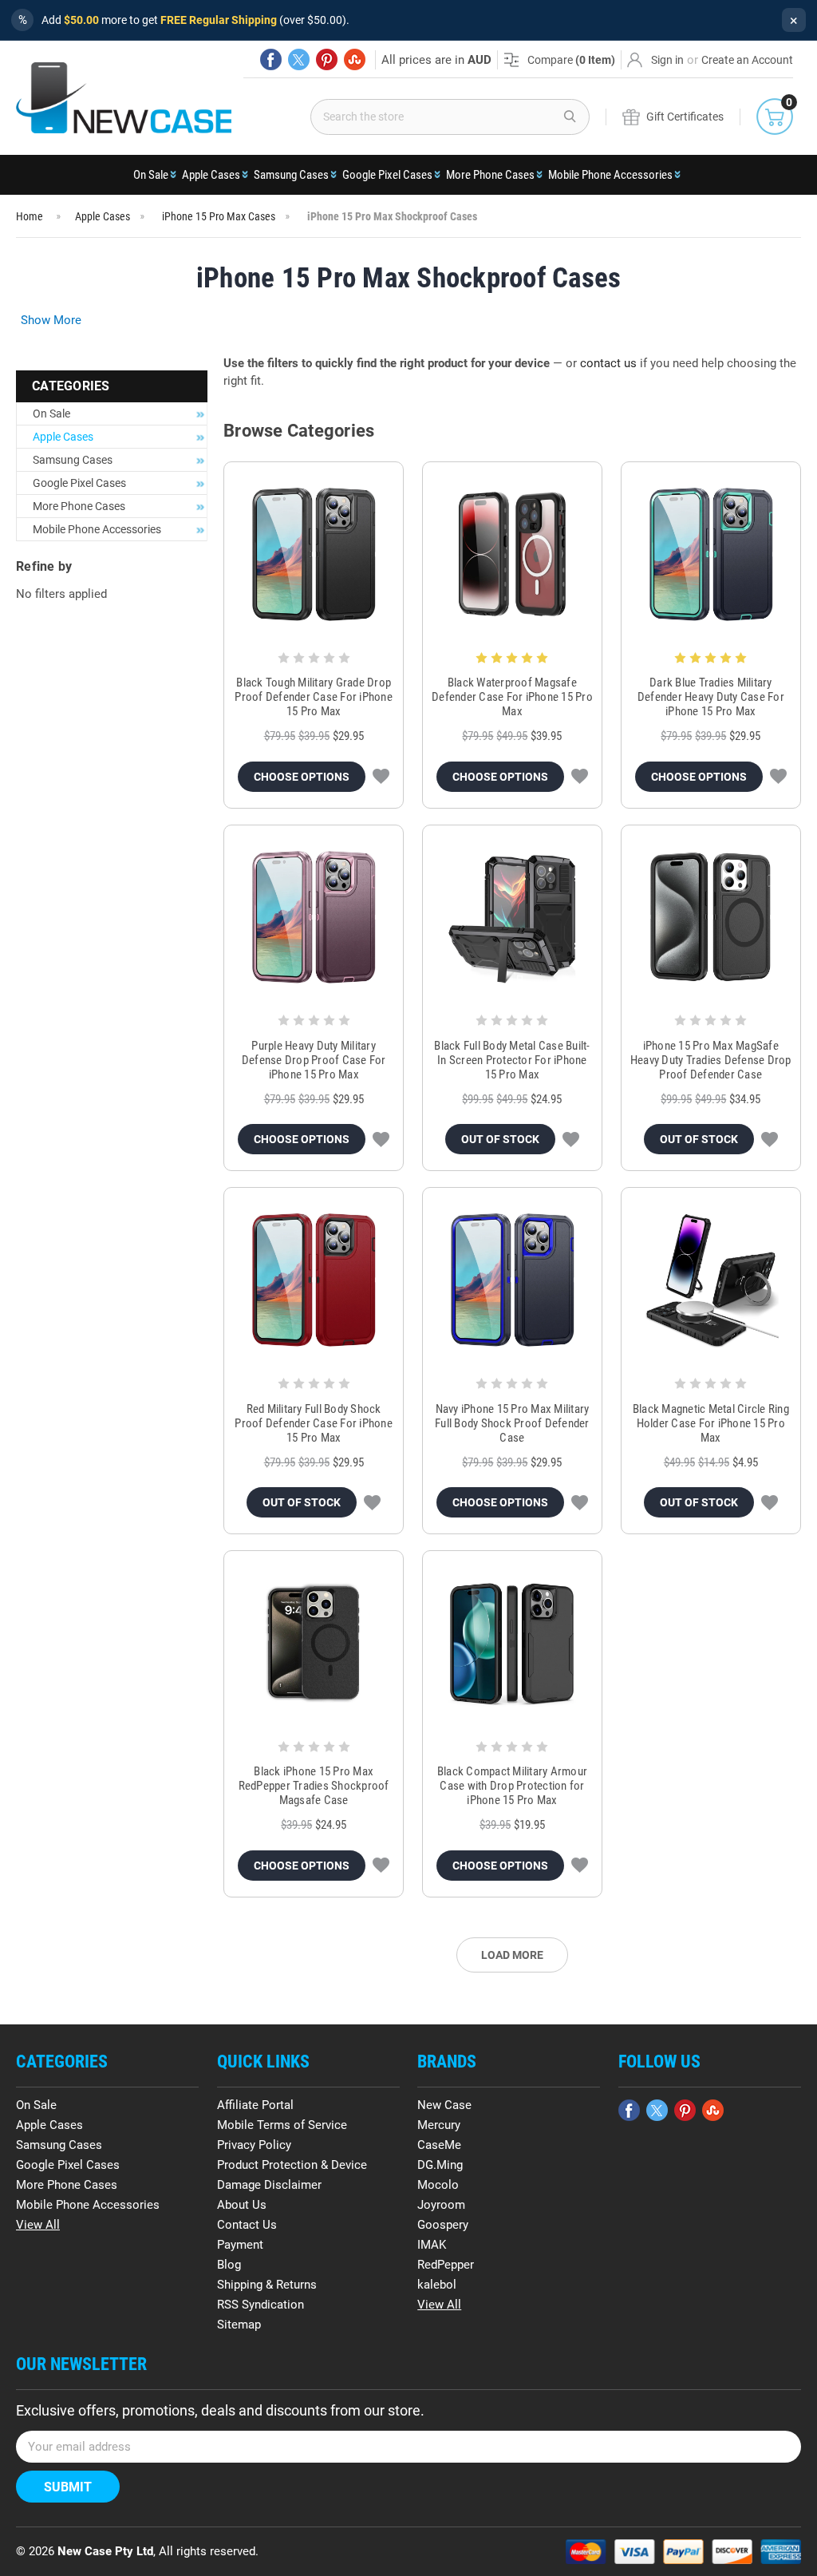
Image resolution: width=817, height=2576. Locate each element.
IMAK (432, 2245)
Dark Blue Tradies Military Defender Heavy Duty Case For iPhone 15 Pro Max (711, 697)
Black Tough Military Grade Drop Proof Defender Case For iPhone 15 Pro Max (314, 697)
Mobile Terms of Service (282, 2125)
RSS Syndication (260, 2305)
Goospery (443, 2225)
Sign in (667, 60)
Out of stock (500, 1139)
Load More (512, 1955)
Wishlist (381, 777)
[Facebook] (271, 59)
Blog (229, 2265)
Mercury (439, 2125)
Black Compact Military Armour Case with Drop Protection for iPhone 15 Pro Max (512, 1786)
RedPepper (446, 2265)
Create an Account (747, 60)
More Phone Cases (490, 175)
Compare (571, 60)
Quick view (314, 554)
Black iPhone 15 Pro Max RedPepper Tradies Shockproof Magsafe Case (314, 1786)
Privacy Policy (254, 2145)
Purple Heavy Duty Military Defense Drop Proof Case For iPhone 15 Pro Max (314, 1060)
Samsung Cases (291, 175)
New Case (444, 2105)
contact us (608, 363)
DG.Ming (440, 2165)
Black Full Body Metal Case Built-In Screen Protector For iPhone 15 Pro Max (512, 1060)
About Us (242, 2205)
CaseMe (439, 2145)
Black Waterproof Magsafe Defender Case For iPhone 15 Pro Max (512, 697)
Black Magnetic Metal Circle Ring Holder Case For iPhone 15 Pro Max (711, 1423)
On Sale (151, 175)
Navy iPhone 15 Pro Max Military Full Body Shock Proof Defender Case (512, 1423)
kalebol (437, 2285)
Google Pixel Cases (387, 175)
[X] (299, 59)
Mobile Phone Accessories (610, 175)
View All (38, 2225)
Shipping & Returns (267, 2285)
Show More (51, 320)
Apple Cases (211, 175)
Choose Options (302, 777)
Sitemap (239, 2325)
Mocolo (438, 2185)
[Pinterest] (327, 59)
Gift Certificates (685, 117)
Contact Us (247, 2225)
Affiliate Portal (255, 2105)
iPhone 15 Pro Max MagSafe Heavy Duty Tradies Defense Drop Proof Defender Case (711, 1060)
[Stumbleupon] (355, 59)
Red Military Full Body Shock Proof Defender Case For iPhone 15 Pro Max (314, 1423)
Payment (240, 2245)
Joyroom (441, 2205)
